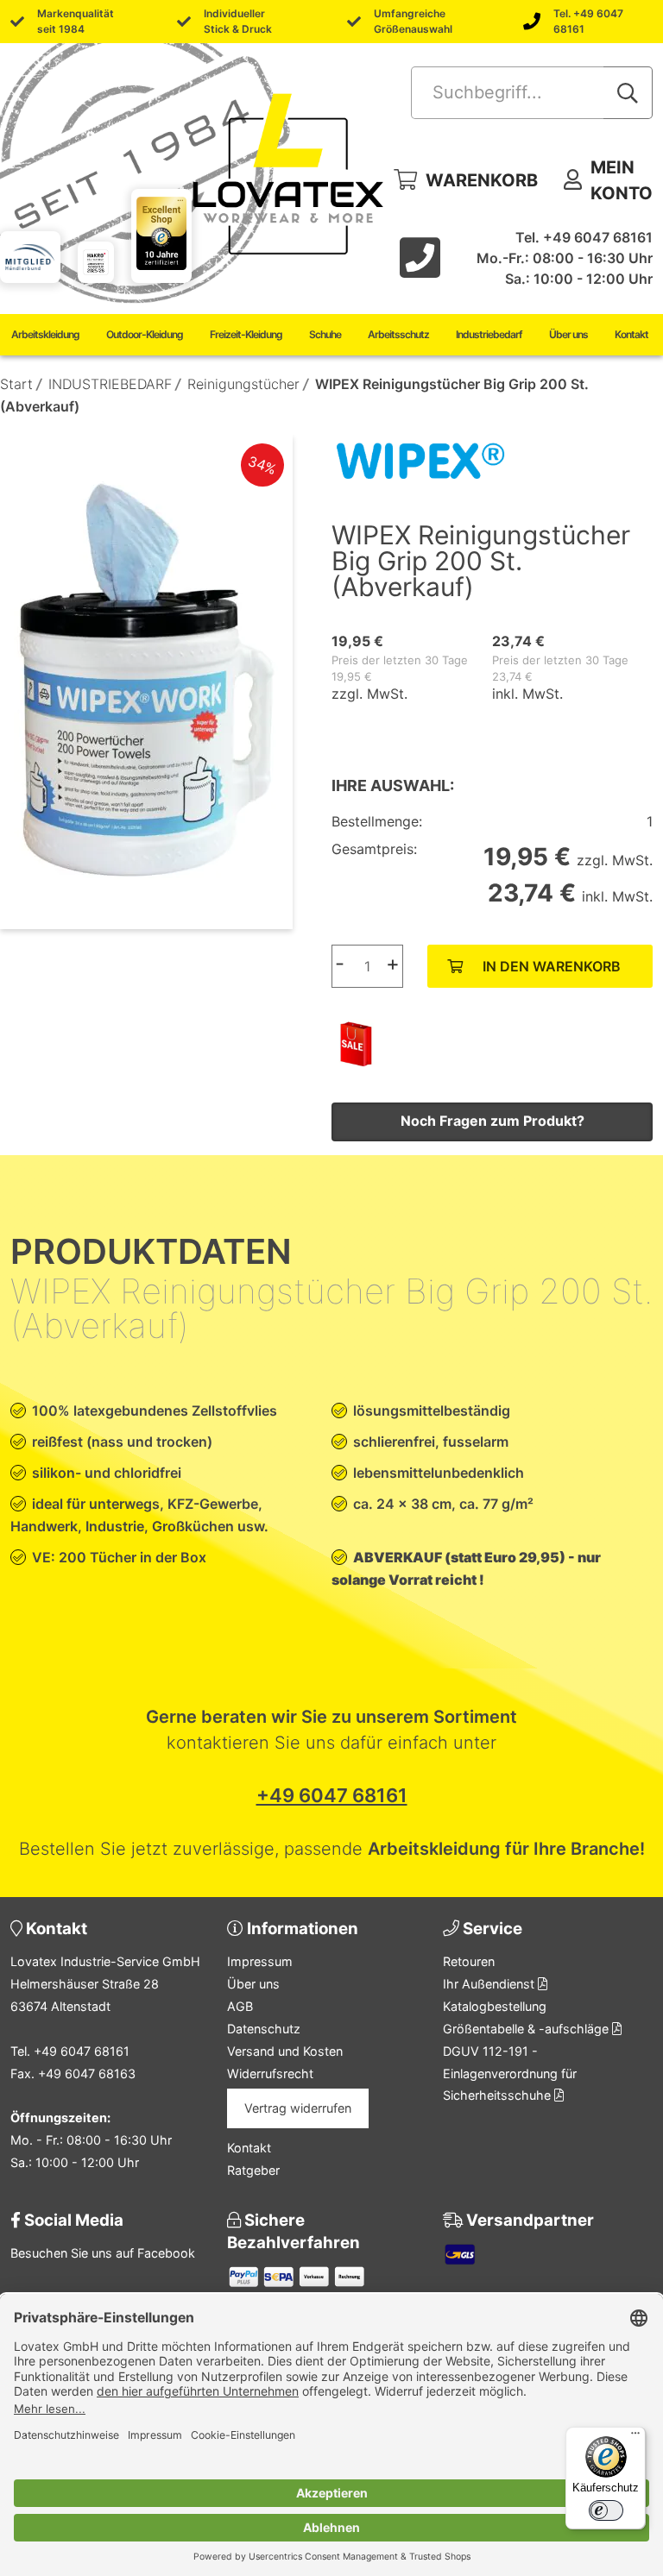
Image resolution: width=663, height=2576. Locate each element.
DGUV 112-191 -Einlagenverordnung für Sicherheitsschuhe (510, 2073)
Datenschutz (264, 2029)
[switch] (606, 2510)
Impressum (260, 1961)
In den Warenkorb (552, 966)
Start (16, 384)
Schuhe (325, 334)
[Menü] (635, 2437)
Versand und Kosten (285, 2051)
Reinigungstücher (243, 384)
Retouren (469, 1961)
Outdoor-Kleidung (145, 334)
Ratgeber (253, 2170)
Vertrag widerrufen (298, 2108)
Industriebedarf (489, 334)
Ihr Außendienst (490, 1984)
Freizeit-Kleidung (246, 334)
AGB (240, 2006)
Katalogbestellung (495, 2006)
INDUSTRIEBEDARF (110, 384)
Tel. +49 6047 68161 (588, 21)
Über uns (568, 334)
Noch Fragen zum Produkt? (493, 1121)
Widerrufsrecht (270, 2073)
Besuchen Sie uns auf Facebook (103, 2253)
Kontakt (631, 334)
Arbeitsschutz (398, 334)
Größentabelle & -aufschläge (527, 2029)
